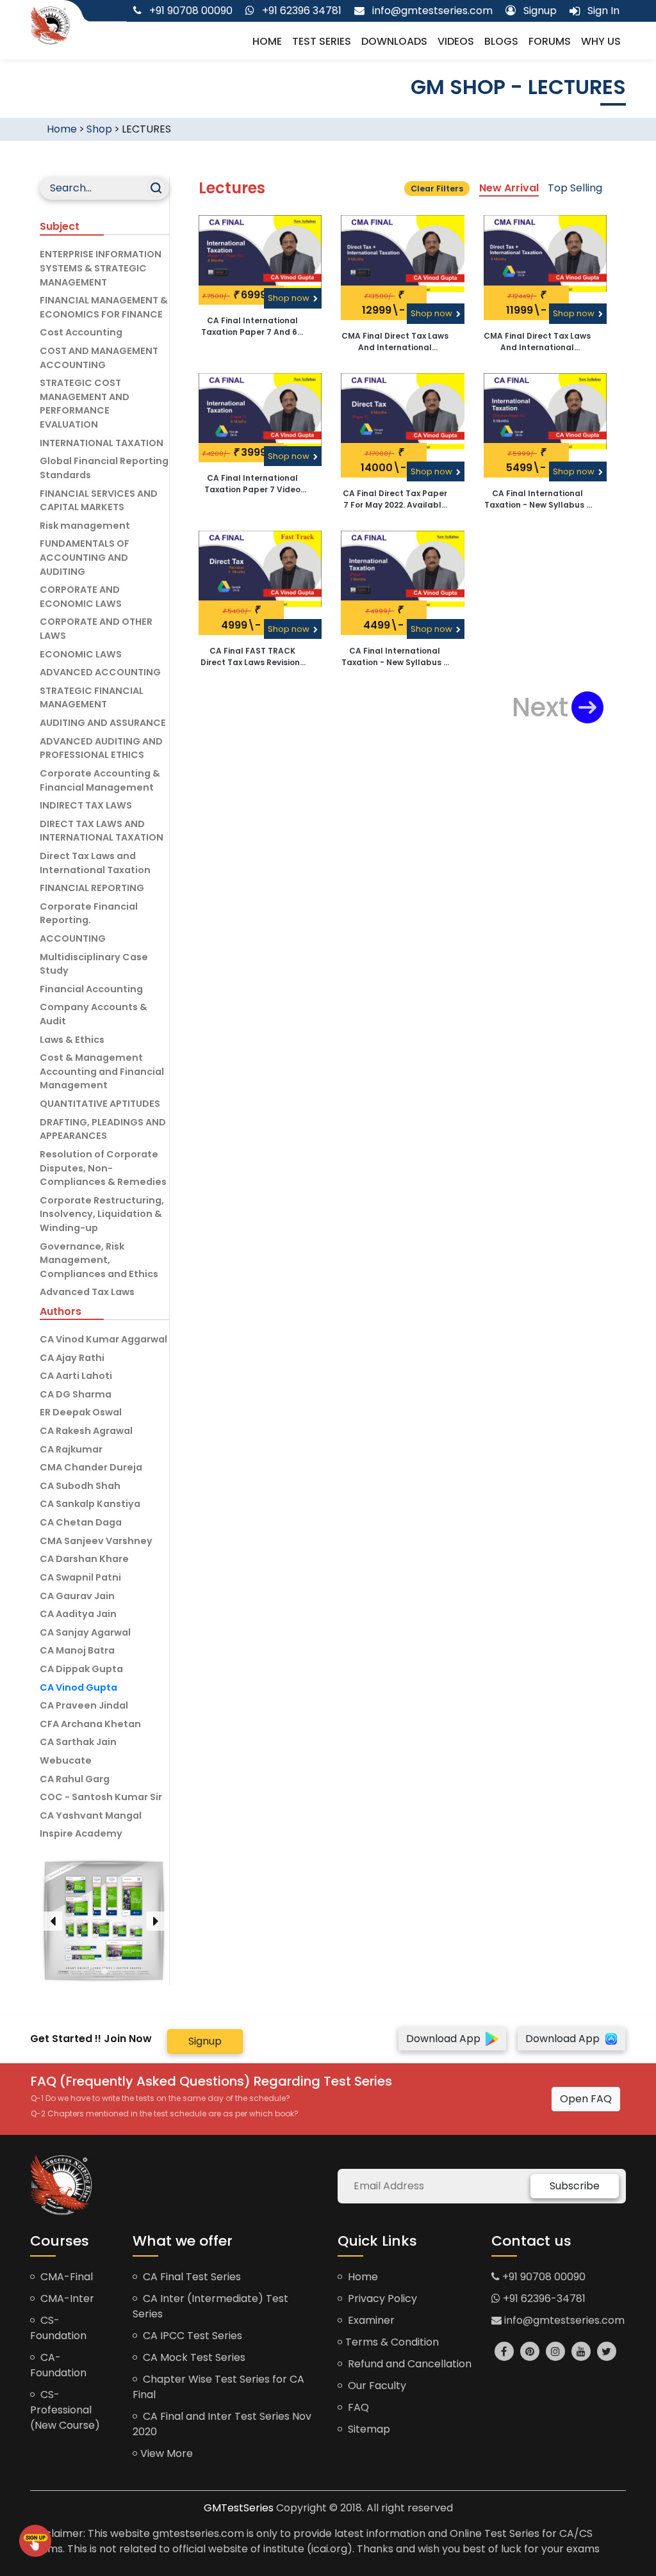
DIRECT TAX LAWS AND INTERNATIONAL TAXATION (102, 831)
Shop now (290, 298)
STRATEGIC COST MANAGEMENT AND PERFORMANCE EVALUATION (85, 404)
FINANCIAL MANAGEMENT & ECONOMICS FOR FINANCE (104, 307)
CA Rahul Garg (75, 1779)
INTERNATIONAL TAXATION (102, 443)
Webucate (66, 1760)
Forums (550, 41)
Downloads (394, 41)
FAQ (357, 2407)
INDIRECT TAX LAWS (86, 805)
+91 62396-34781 (543, 2298)
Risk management (85, 526)
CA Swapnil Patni (80, 1577)
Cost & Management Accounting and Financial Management (102, 1071)
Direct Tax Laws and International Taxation (95, 863)
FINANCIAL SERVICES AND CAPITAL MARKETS (99, 501)
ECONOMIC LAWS (81, 654)
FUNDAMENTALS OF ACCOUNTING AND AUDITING (85, 557)
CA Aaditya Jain (78, 1614)
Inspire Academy (81, 1833)
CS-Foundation (58, 2328)
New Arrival (509, 188)
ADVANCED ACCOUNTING (100, 672)
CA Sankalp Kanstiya (90, 1504)
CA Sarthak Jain (78, 1742)
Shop (99, 129)
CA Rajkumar (71, 1449)
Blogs (501, 41)
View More (167, 2453)
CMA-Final (65, 2277)
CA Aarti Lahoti (76, 1376)
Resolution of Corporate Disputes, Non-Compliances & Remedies (103, 1168)
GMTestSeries (239, 2508)
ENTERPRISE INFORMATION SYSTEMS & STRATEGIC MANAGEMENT (101, 268)
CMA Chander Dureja (91, 1467)
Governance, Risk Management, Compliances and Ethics (99, 1260)
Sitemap (368, 2429)
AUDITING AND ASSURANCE (103, 723)
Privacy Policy (381, 2298)
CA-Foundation (58, 2365)
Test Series (322, 41)
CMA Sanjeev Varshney (96, 1541)
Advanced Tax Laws (87, 1292)
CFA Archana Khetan (90, 1724)
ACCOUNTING (73, 938)
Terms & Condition (392, 2342)
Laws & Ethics (72, 1040)
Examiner (370, 2320)
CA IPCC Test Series (191, 2336)
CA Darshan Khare (84, 1559)
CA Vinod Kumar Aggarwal (103, 1339)
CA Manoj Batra (77, 1650)
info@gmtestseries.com (563, 2320)
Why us (601, 41)
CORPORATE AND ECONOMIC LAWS (81, 597)
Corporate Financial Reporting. (89, 914)
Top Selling (575, 188)
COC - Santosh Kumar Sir (101, 1797)
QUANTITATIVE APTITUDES (100, 1104)
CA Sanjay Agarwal (85, 1632)
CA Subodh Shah (80, 1486)
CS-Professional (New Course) (65, 2410)
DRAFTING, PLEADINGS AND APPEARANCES (103, 1129)
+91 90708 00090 (543, 2277)
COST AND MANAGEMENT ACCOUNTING (99, 358)
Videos (456, 41)
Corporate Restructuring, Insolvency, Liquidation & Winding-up (102, 1214)
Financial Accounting (91, 989)
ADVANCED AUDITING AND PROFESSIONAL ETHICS (101, 748)
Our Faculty (376, 2386)
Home (267, 41)
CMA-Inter (66, 2298)
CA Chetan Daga (81, 1522)
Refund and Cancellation (408, 2364)
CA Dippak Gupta (81, 1669)
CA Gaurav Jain (77, 1596)
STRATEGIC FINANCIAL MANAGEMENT (92, 698)
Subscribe (575, 2186)
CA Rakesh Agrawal (86, 1431)
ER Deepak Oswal (81, 1412)
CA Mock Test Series (193, 2357)
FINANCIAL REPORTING (92, 888)
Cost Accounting (81, 332)
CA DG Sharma (76, 1394)
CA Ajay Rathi (72, 1358)
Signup (205, 2041)
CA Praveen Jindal (84, 1705)
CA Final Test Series (191, 2277)
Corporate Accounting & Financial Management (100, 780)
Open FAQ (586, 2099)
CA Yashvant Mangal (91, 1815)
